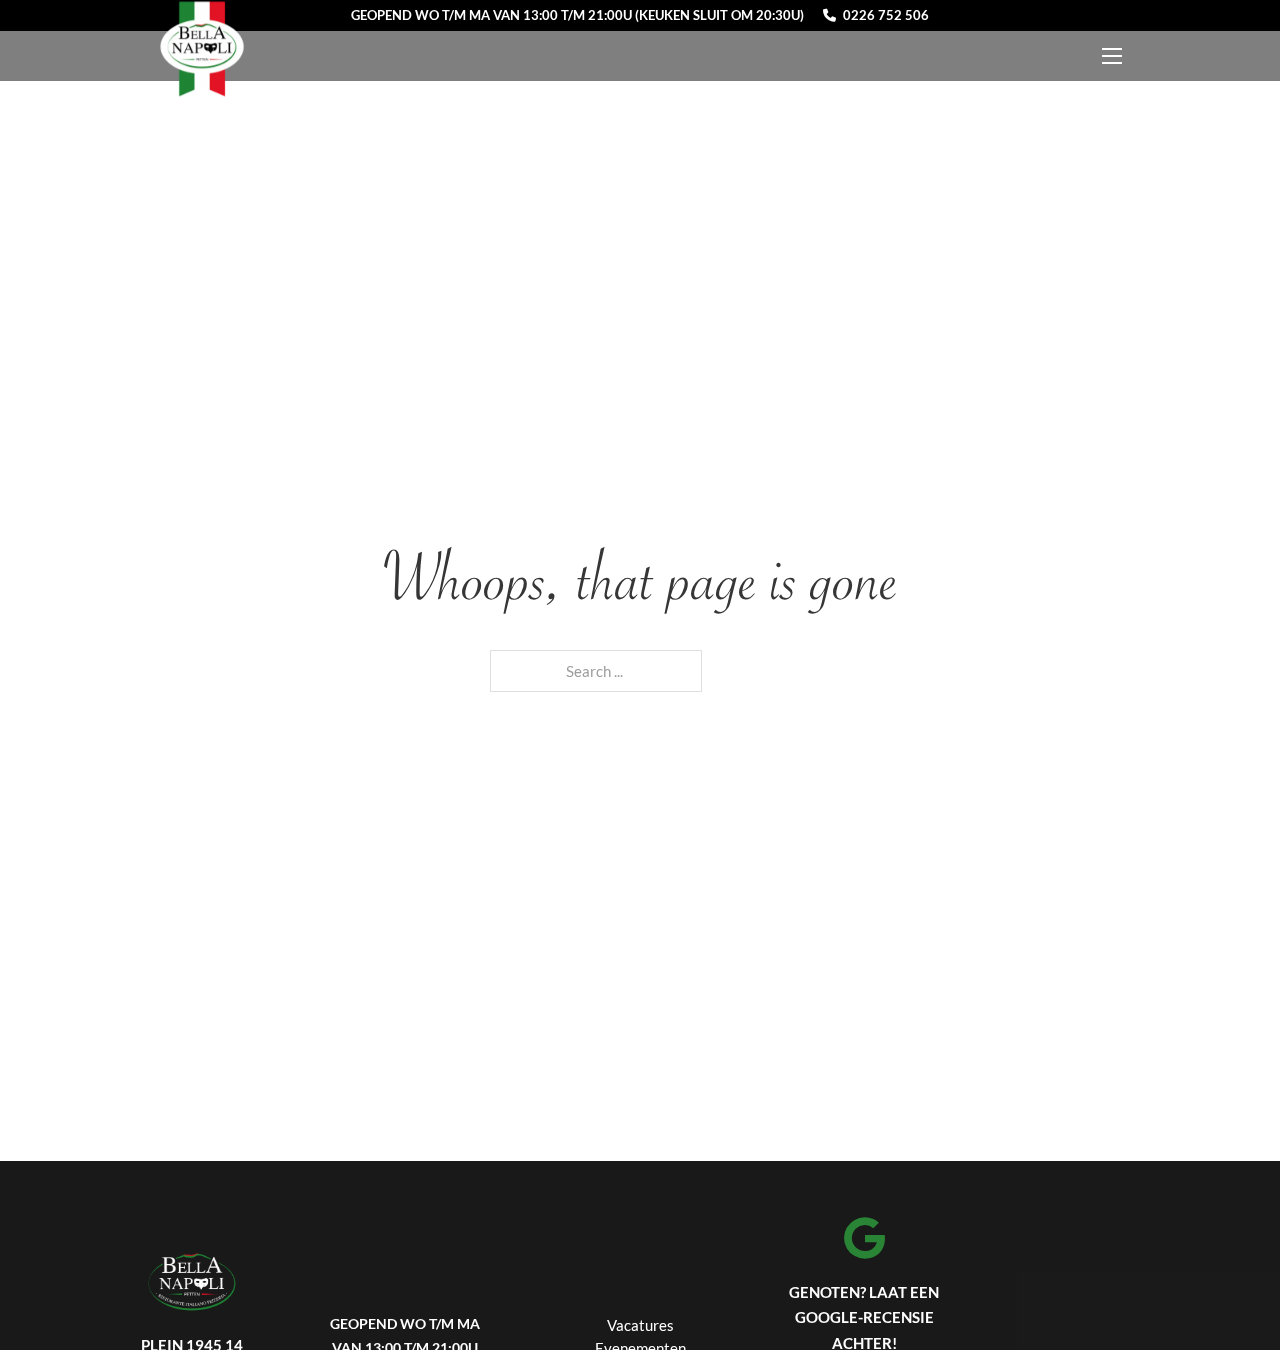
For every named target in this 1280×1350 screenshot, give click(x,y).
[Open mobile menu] (1112, 56)
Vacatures (640, 1325)
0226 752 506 (886, 15)
